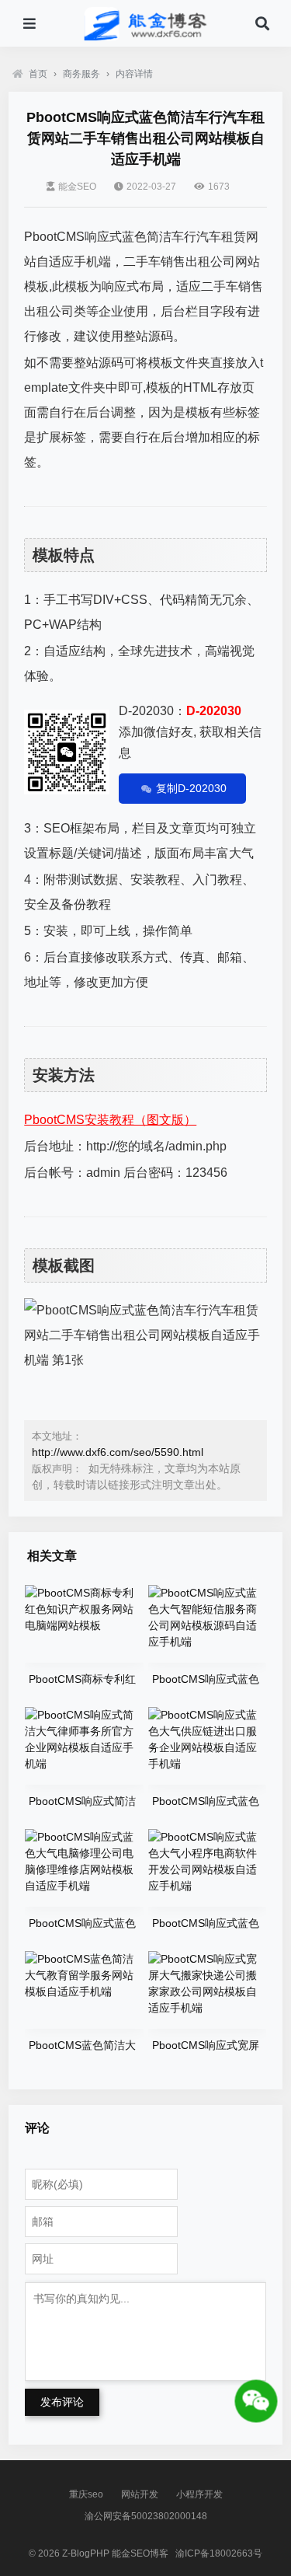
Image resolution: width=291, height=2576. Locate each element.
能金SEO (77, 187)
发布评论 (62, 2402)
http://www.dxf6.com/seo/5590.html (118, 1452)
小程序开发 (199, 2494)
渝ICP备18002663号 (219, 2553)
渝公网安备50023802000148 (146, 2516)
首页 (38, 74)
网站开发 (140, 2494)
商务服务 (81, 74)
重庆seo (86, 2494)
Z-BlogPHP (86, 2553)
